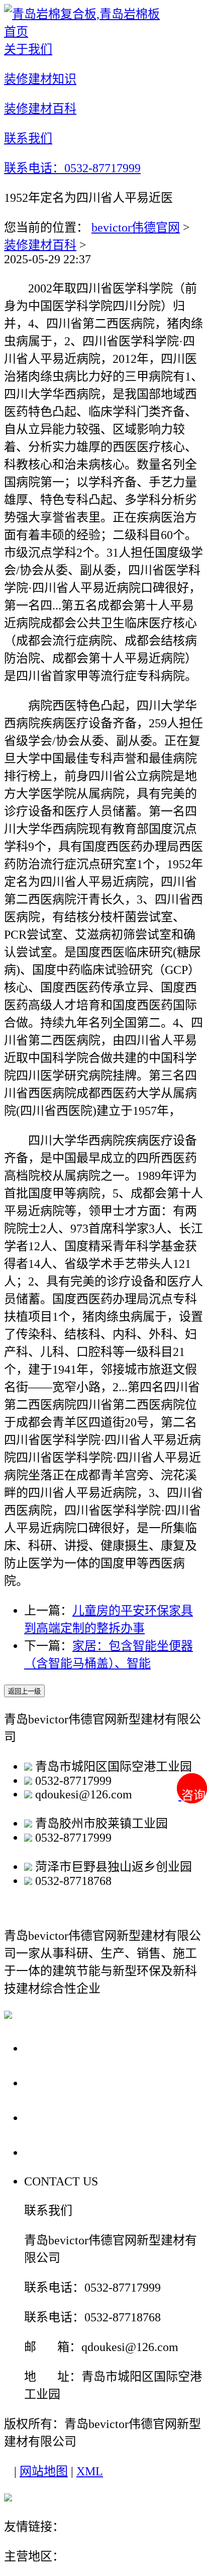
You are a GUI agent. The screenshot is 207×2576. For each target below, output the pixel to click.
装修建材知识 (66, 2082)
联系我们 (52, 2152)
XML (90, 2471)
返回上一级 (24, 1691)
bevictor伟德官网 (136, 228)
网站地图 (44, 2471)
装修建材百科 (40, 245)
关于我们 (52, 2048)
